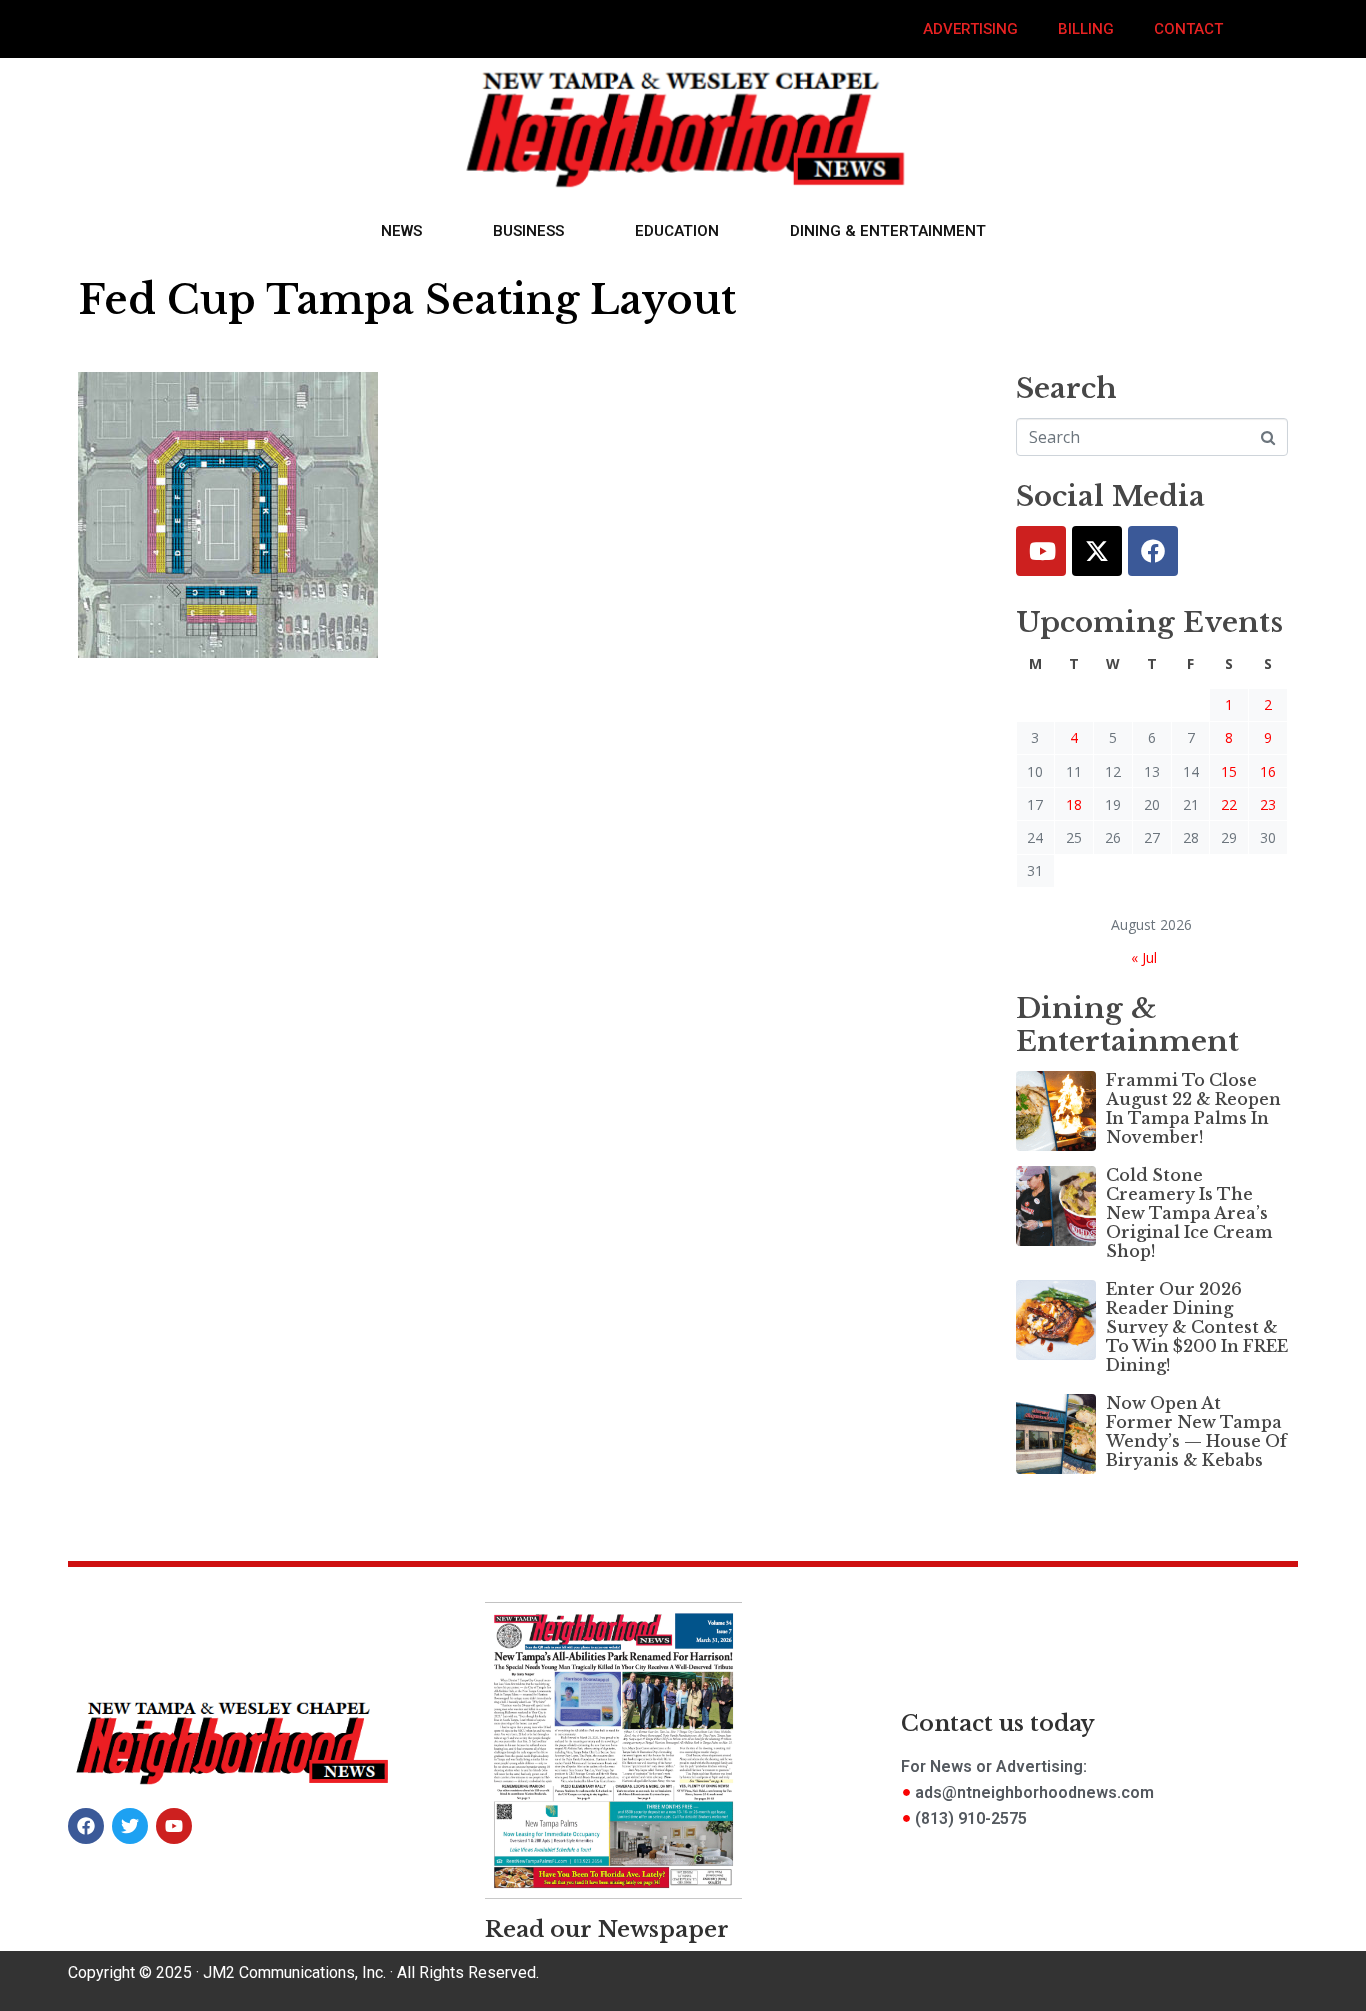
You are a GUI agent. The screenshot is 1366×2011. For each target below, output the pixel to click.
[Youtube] (1041, 551)
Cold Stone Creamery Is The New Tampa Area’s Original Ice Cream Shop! (1189, 1213)
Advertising (970, 29)
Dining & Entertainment (888, 231)
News (401, 231)
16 (1268, 771)
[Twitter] (1097, 551)
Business (528, 231)
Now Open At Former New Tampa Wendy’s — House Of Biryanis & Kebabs (1196, 1432)
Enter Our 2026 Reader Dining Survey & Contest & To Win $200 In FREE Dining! (1197, 1327)
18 (1074, 804)
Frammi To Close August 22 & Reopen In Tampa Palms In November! (1193, 1109)
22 (1229, 804)
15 (1229, 771)
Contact (1188, 29)
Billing (1086, 29)
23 (1268, 804)
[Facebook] (1153, 551)
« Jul (1144, 957)
